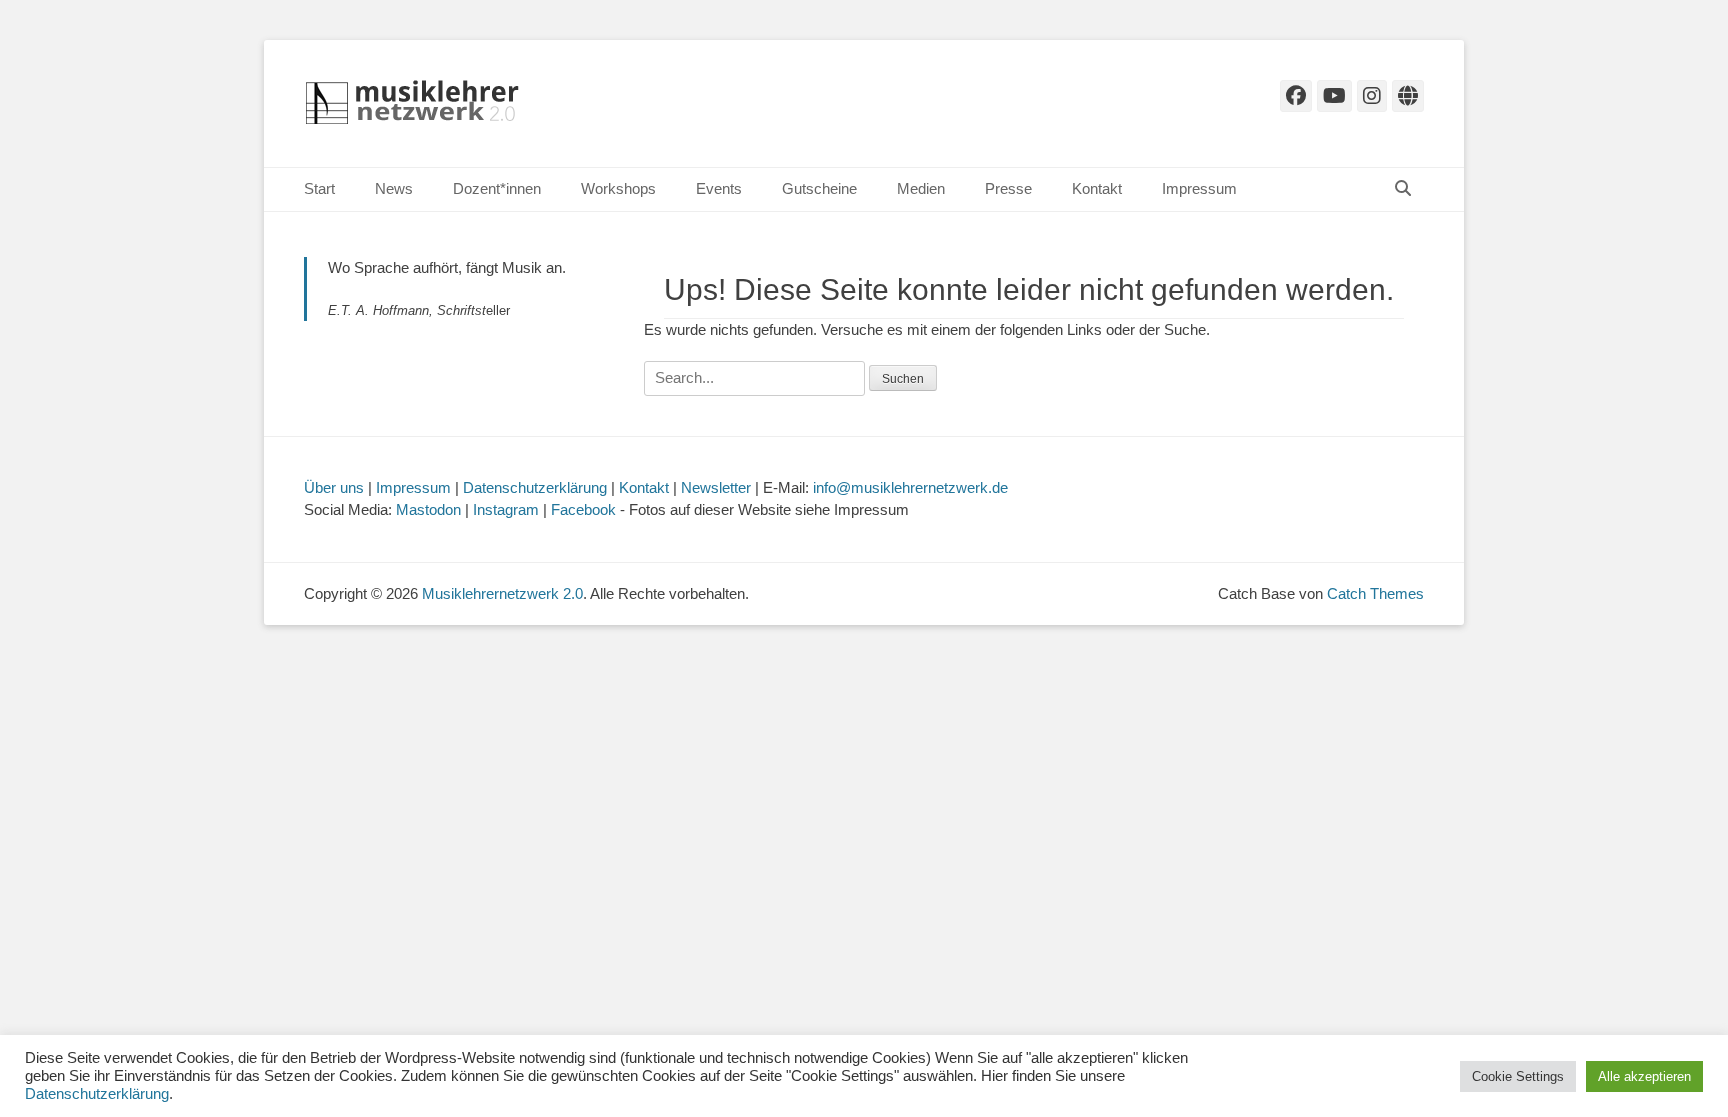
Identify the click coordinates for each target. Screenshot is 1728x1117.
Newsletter (716, 487)
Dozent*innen (497, 188)
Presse (1008, 188)
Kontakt (1097, 188)
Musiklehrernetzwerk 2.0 (502, 593)
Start (319, 188)
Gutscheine (819, 188)
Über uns (334, 487)
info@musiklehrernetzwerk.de (910, 487)
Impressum (1199, 188)
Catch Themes (1375, 593)
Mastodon (428, 509)
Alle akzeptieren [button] (1644, 1076)
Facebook (583, 509)
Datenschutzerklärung (535, 487)
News (394, 188)
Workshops (618, 188)
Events (719, 188)
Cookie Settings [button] (1518, 1076)
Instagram (506, 509)
